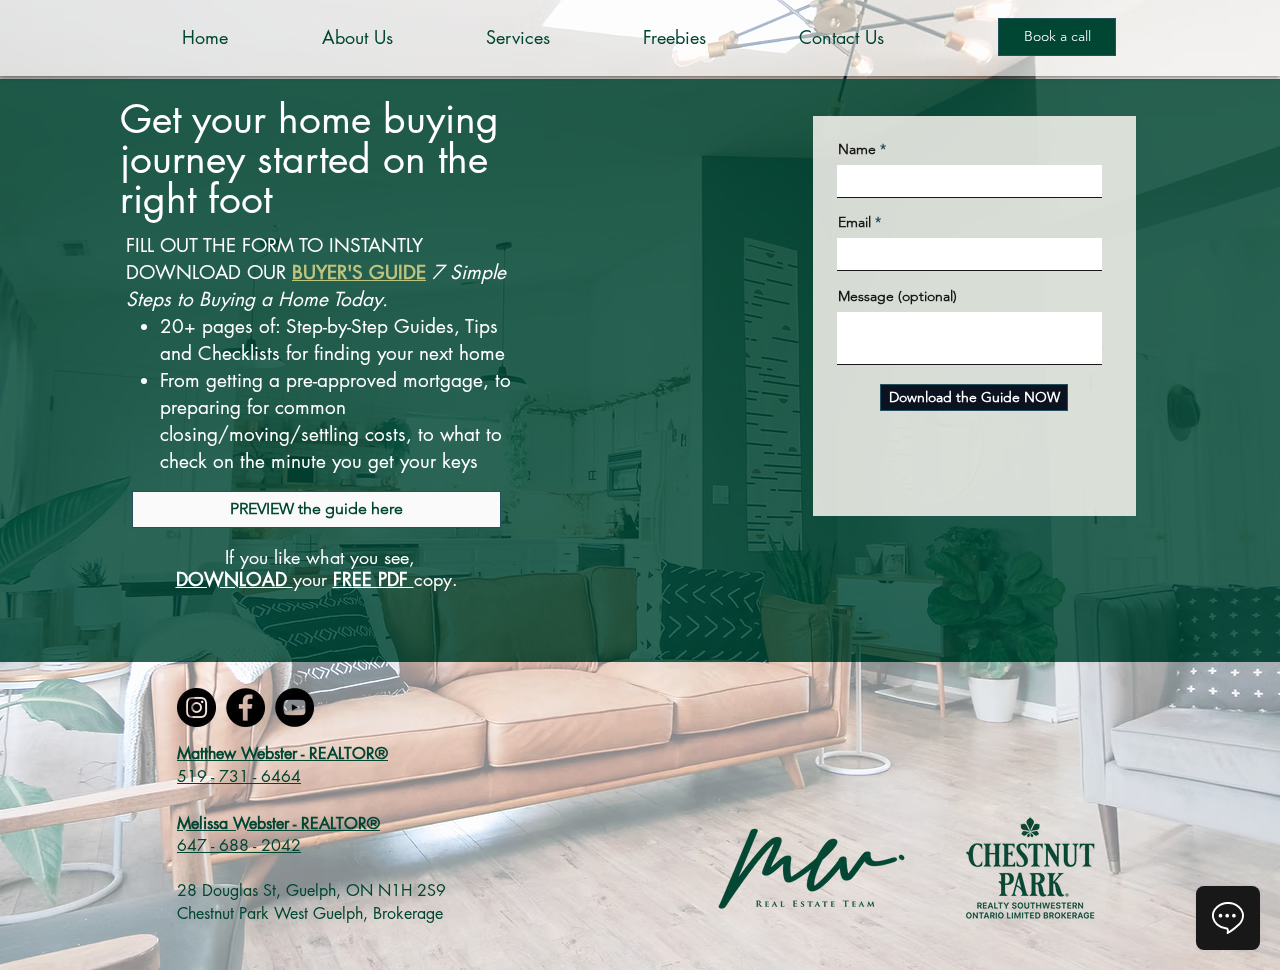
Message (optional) (897, 296)
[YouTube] (294, 707)
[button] (554, 37)
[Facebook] (245, 707)
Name (857, 149)
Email (854, 222)
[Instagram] (196, 707)
